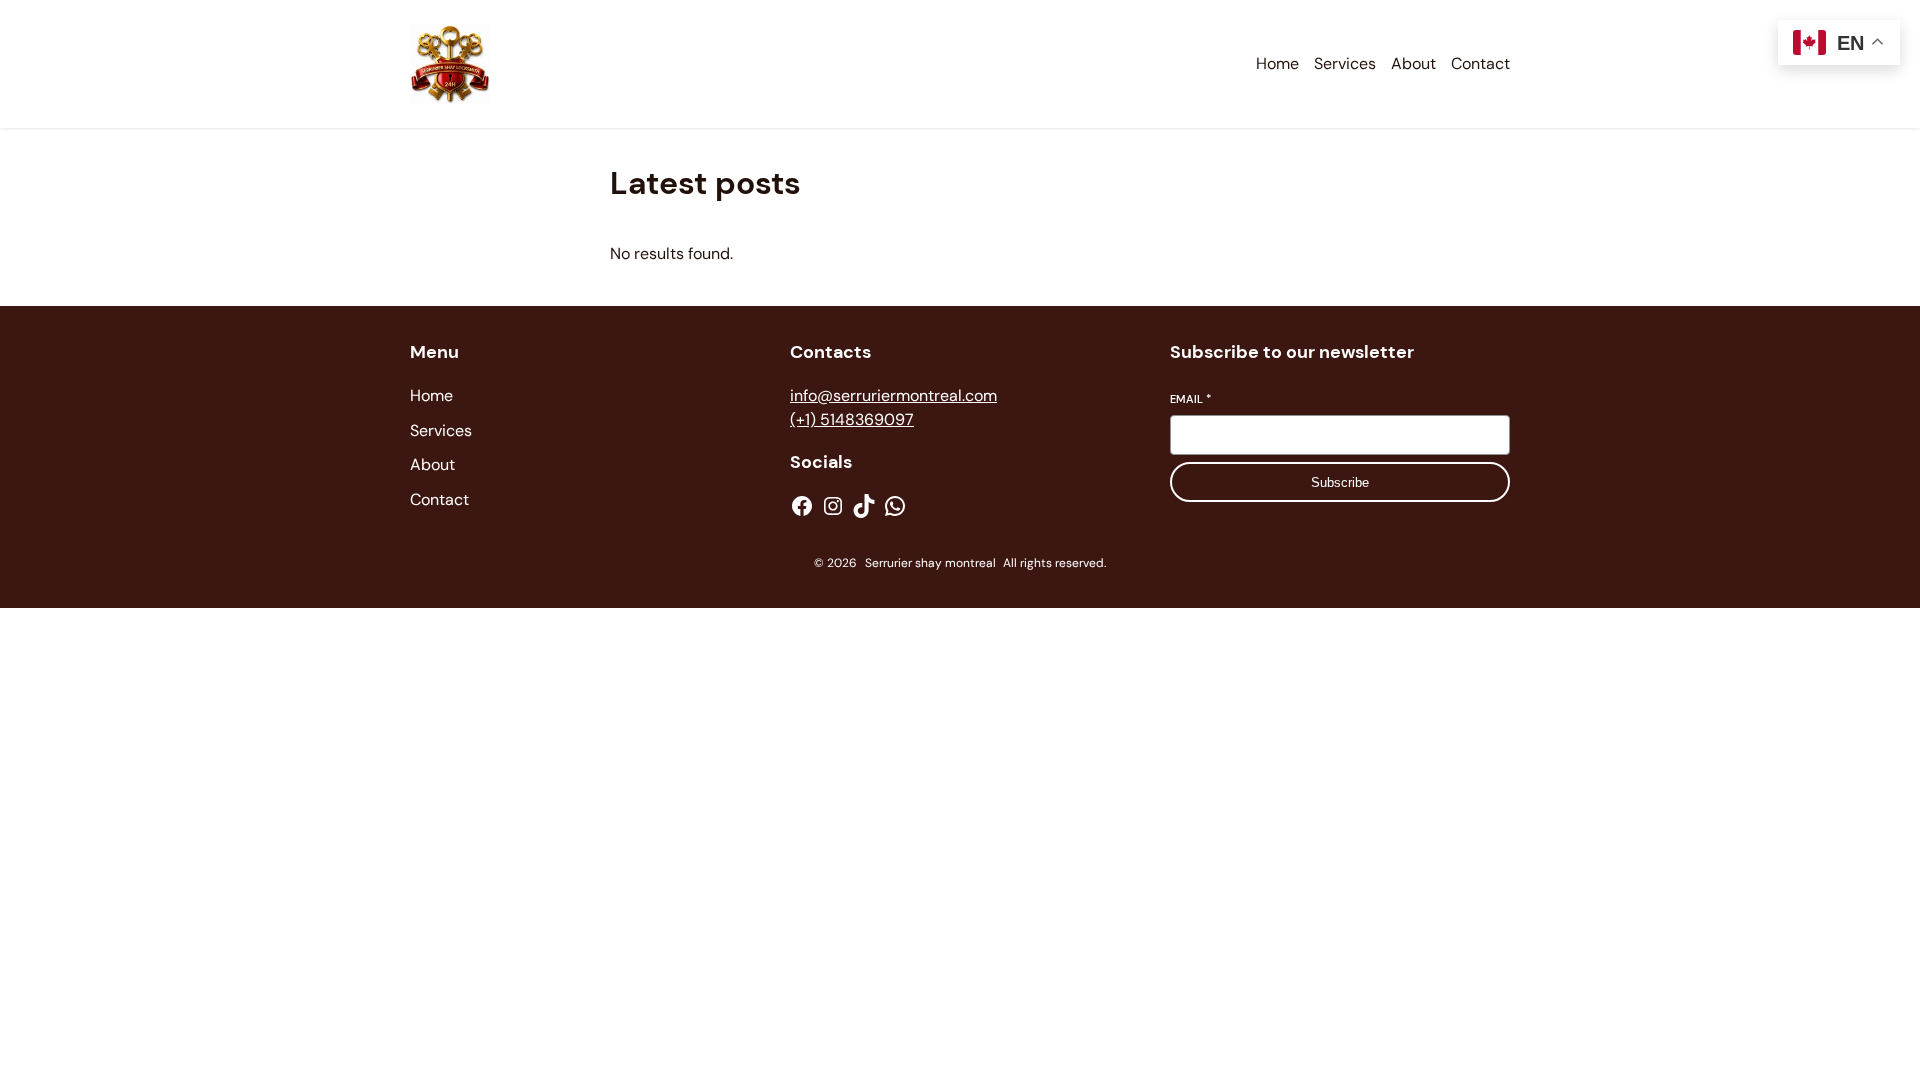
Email (1190, 399)
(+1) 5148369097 (852, 419)
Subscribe (1340, 482)
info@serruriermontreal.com (893, 395)
